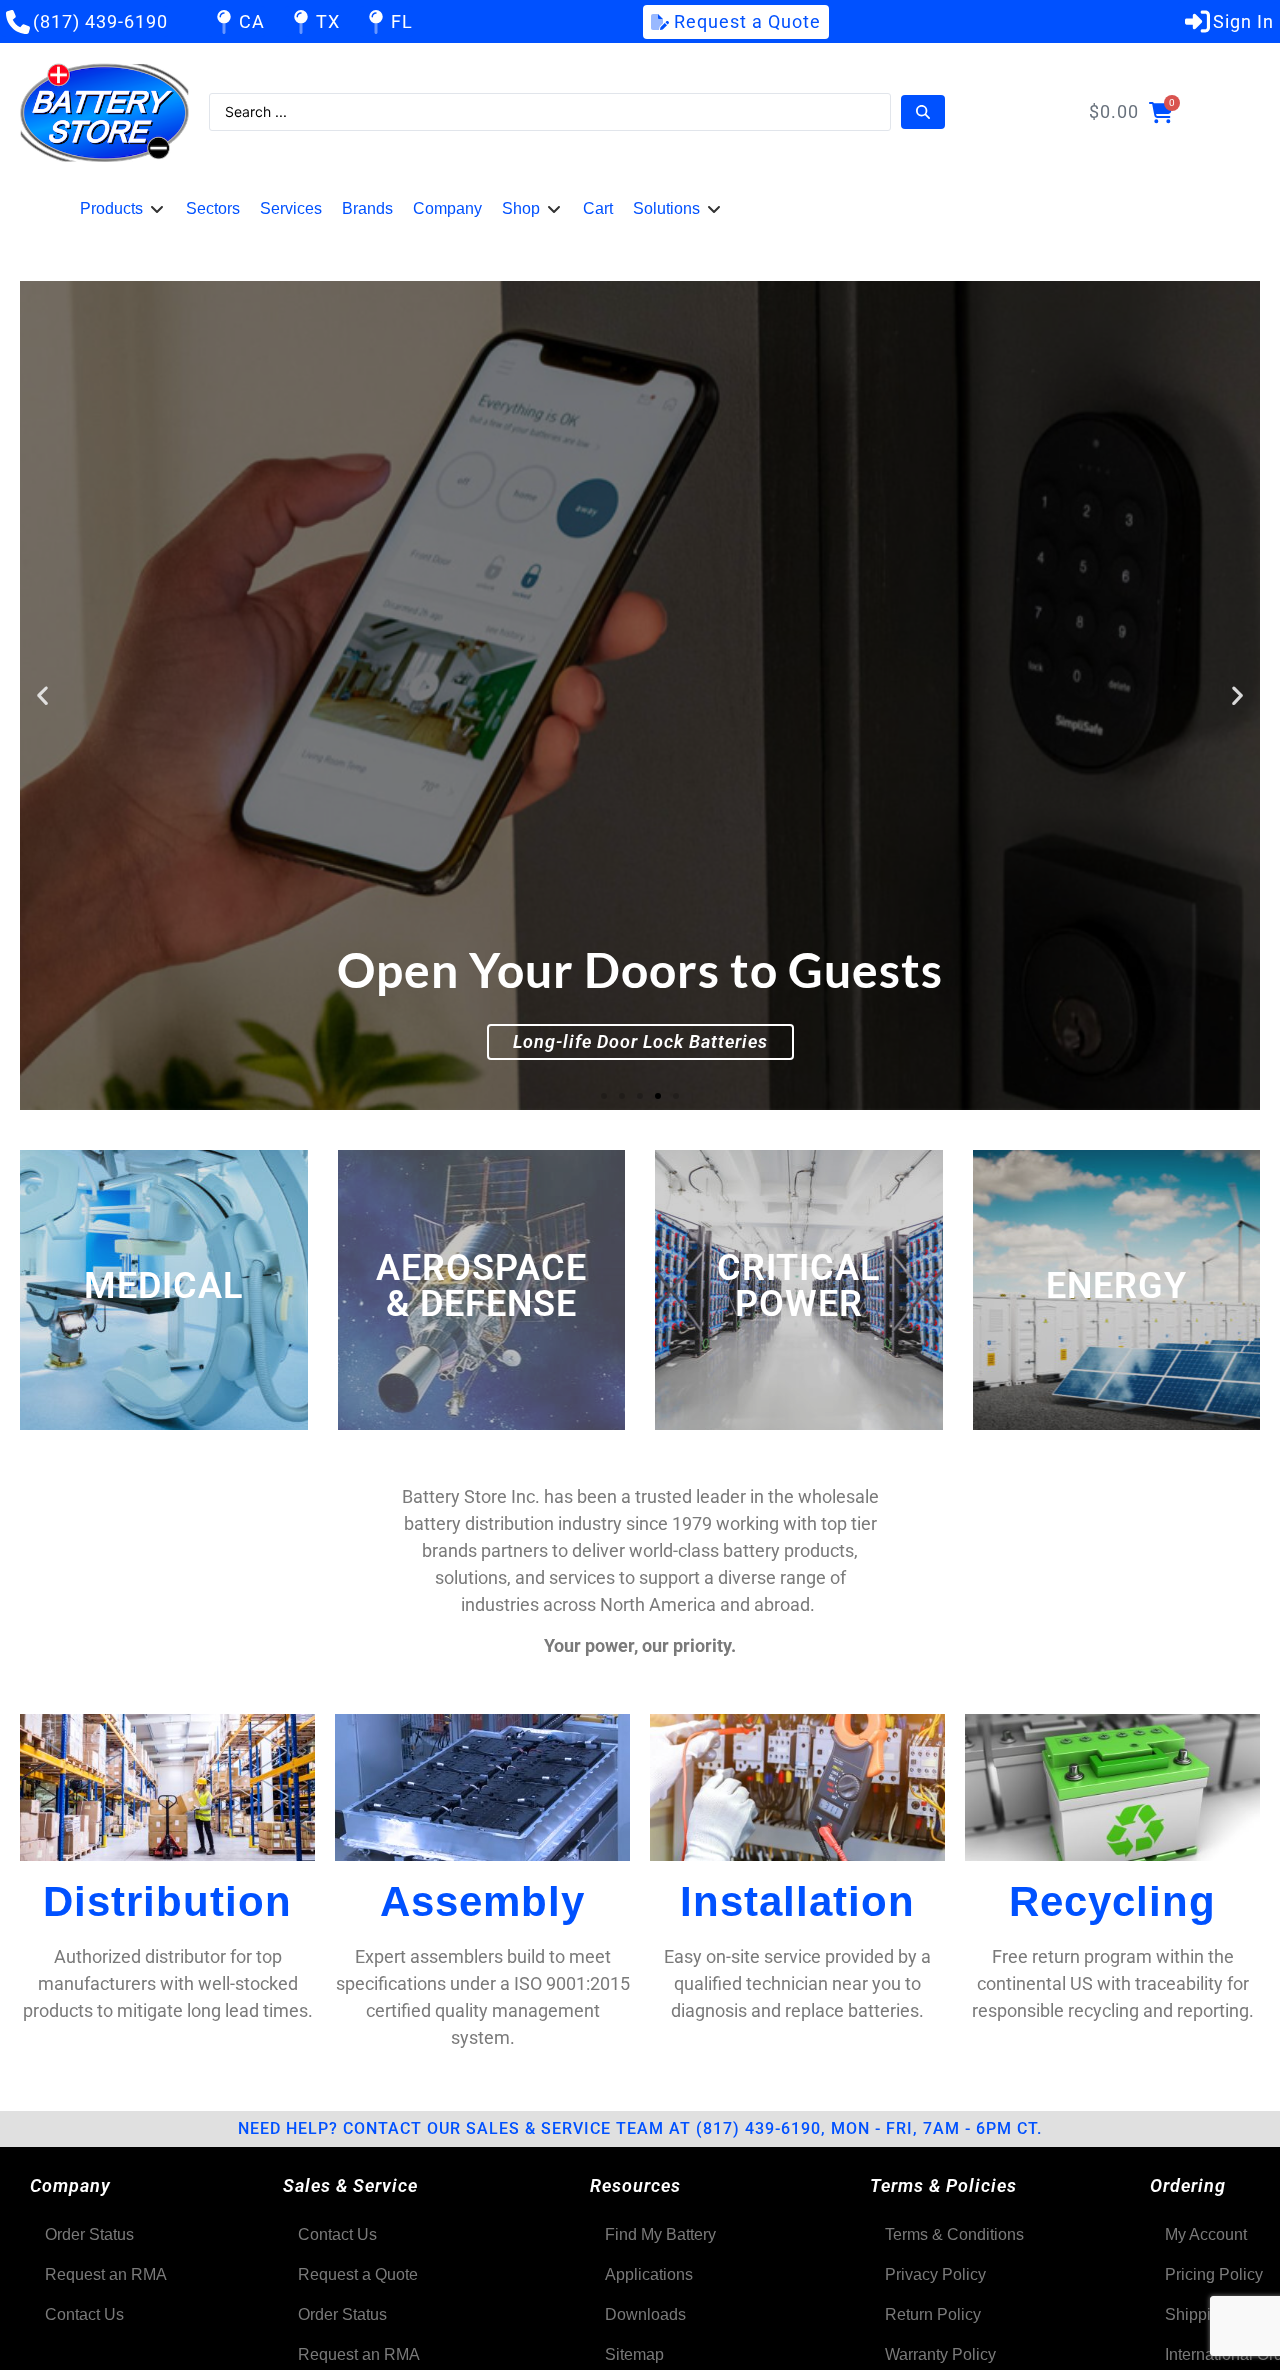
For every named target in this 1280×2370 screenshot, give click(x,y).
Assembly (482, 1901)
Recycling (1112, 1901)
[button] (123, 209)
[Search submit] (923, 112)
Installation (797, 1901)
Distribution (167, 1901)
